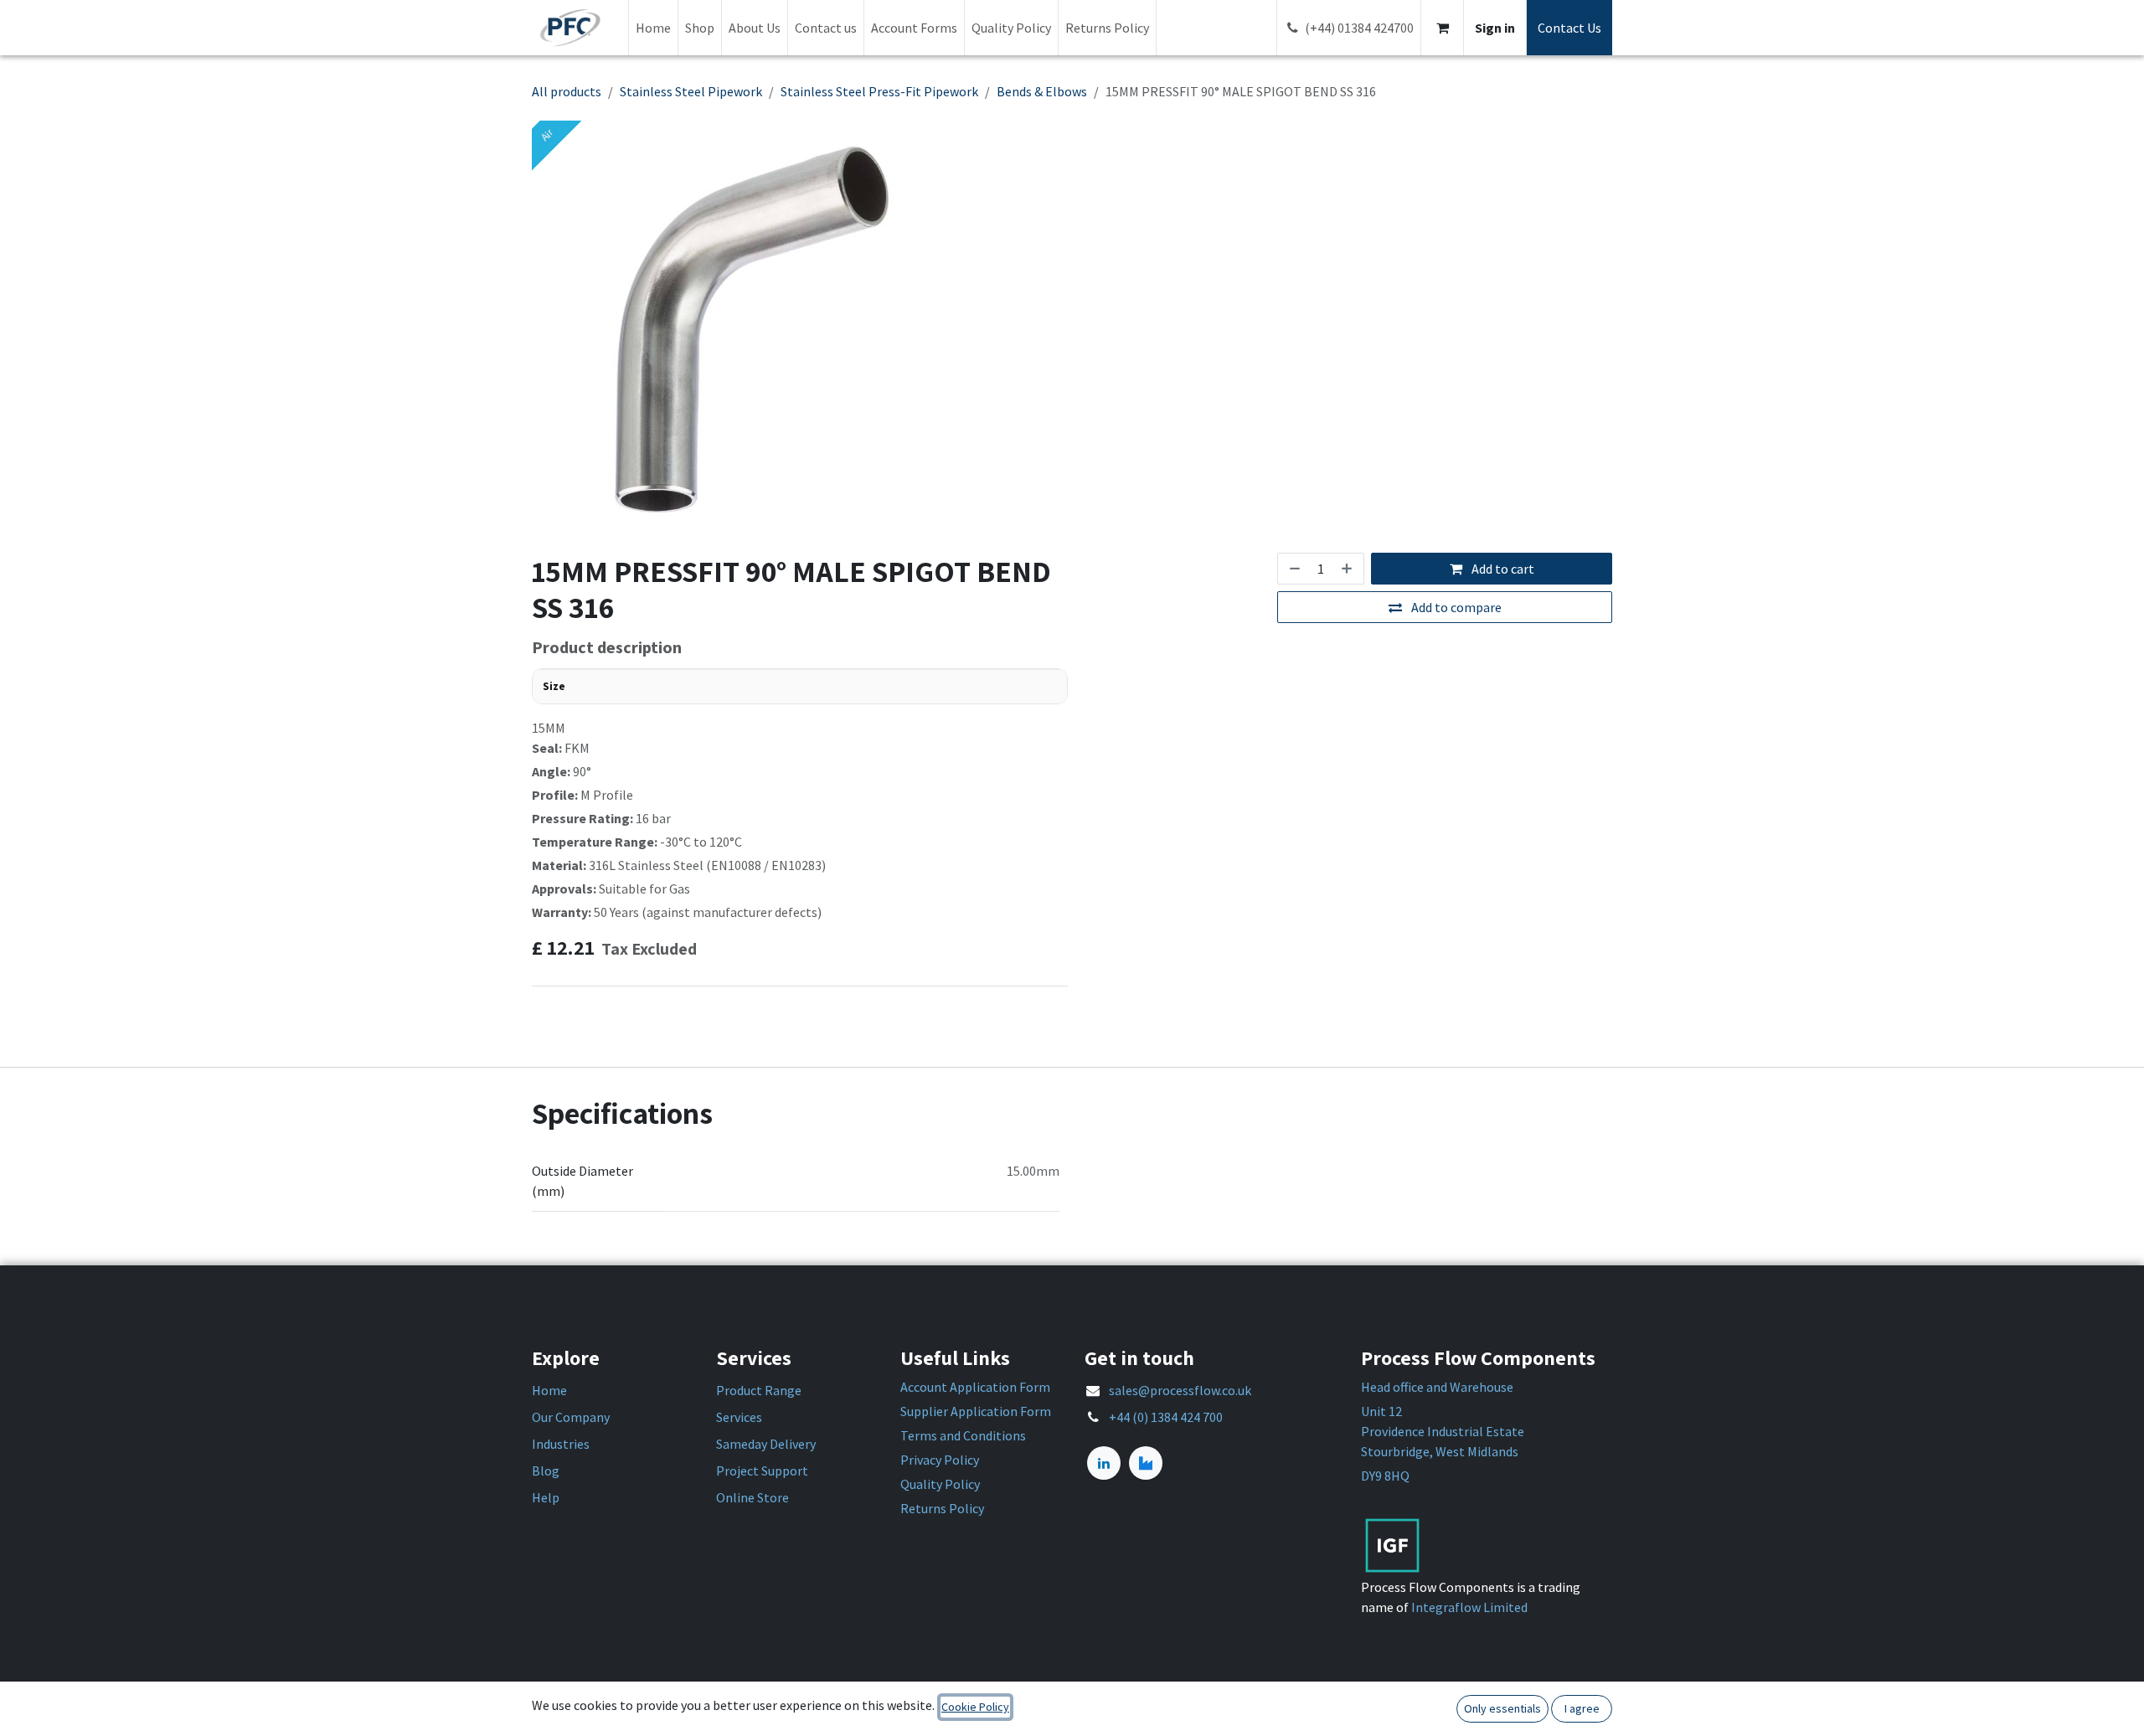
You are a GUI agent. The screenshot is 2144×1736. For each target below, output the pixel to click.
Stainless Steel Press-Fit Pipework (879, 91)
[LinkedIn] (1104, 1463)
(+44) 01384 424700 (1359, 28)
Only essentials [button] (1502, 1708)
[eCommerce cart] (1442, 28)
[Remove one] (1293, 569)
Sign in (1495, 28)
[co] (1146, 1463)
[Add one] (1348, 569)
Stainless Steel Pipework (691, 91)
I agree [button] (1582, 1708)
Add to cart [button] (1502, 569)
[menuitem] (653, 28)
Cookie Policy (975, 1707)
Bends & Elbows (1042, 91)
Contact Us (1569, 28)
